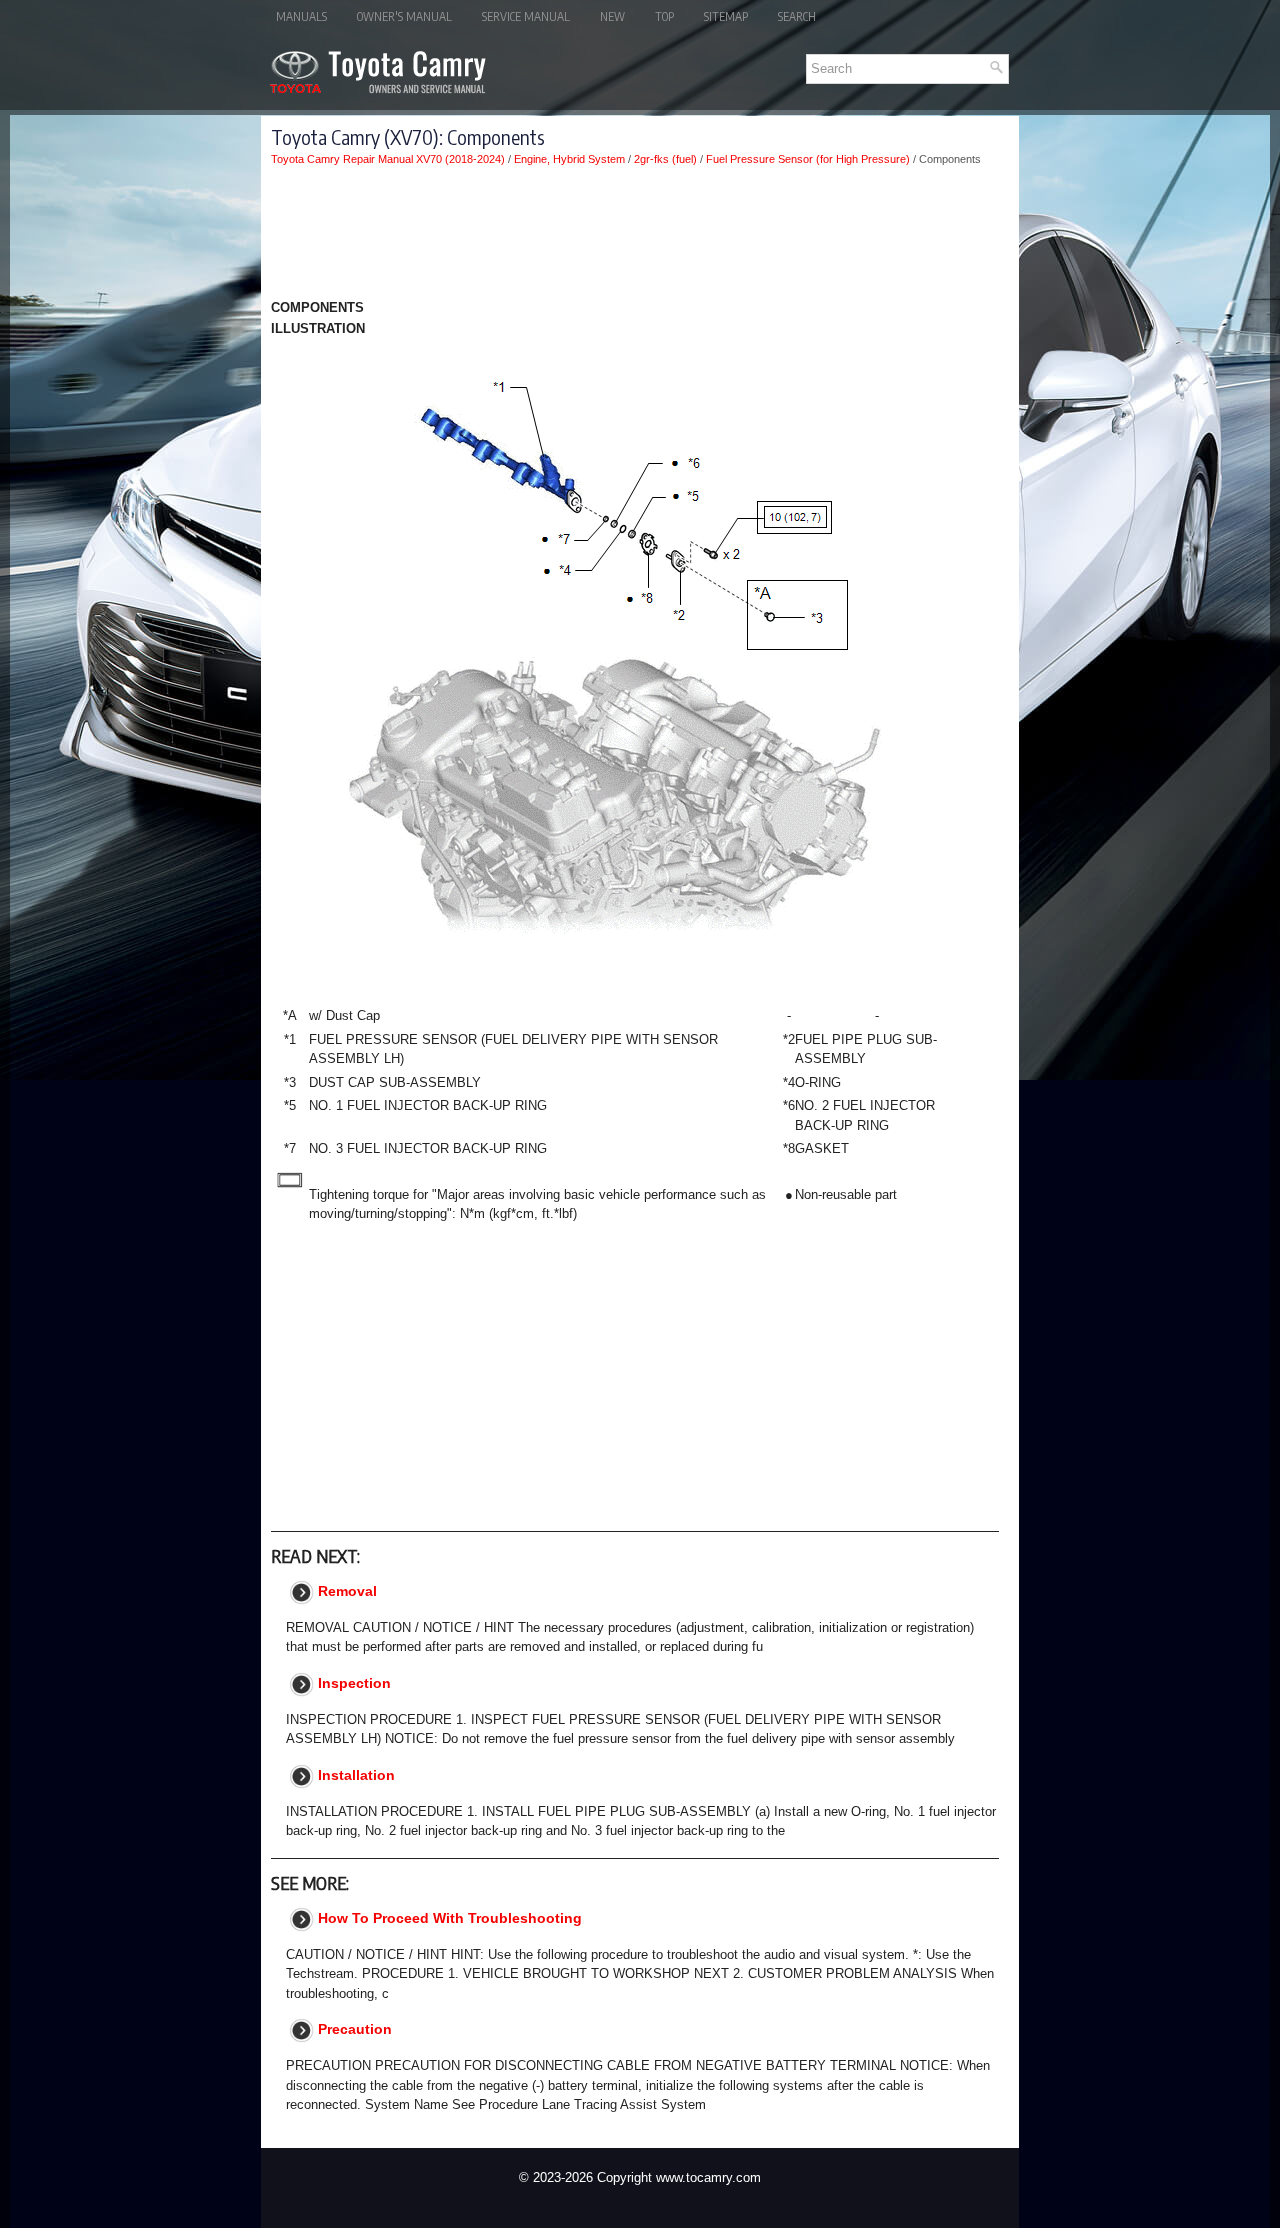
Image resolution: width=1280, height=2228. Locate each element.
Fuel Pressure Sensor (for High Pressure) (808, 159)
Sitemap (726, 16)
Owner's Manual (404, 16)
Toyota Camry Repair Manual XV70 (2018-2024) (388, 159)
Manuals (301, 16)
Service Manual (526, 16)
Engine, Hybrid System (569, 159)
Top (664, 16)
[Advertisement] (635, 236)
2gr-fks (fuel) (665, 159)
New (612, 16)
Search (797, 16)
